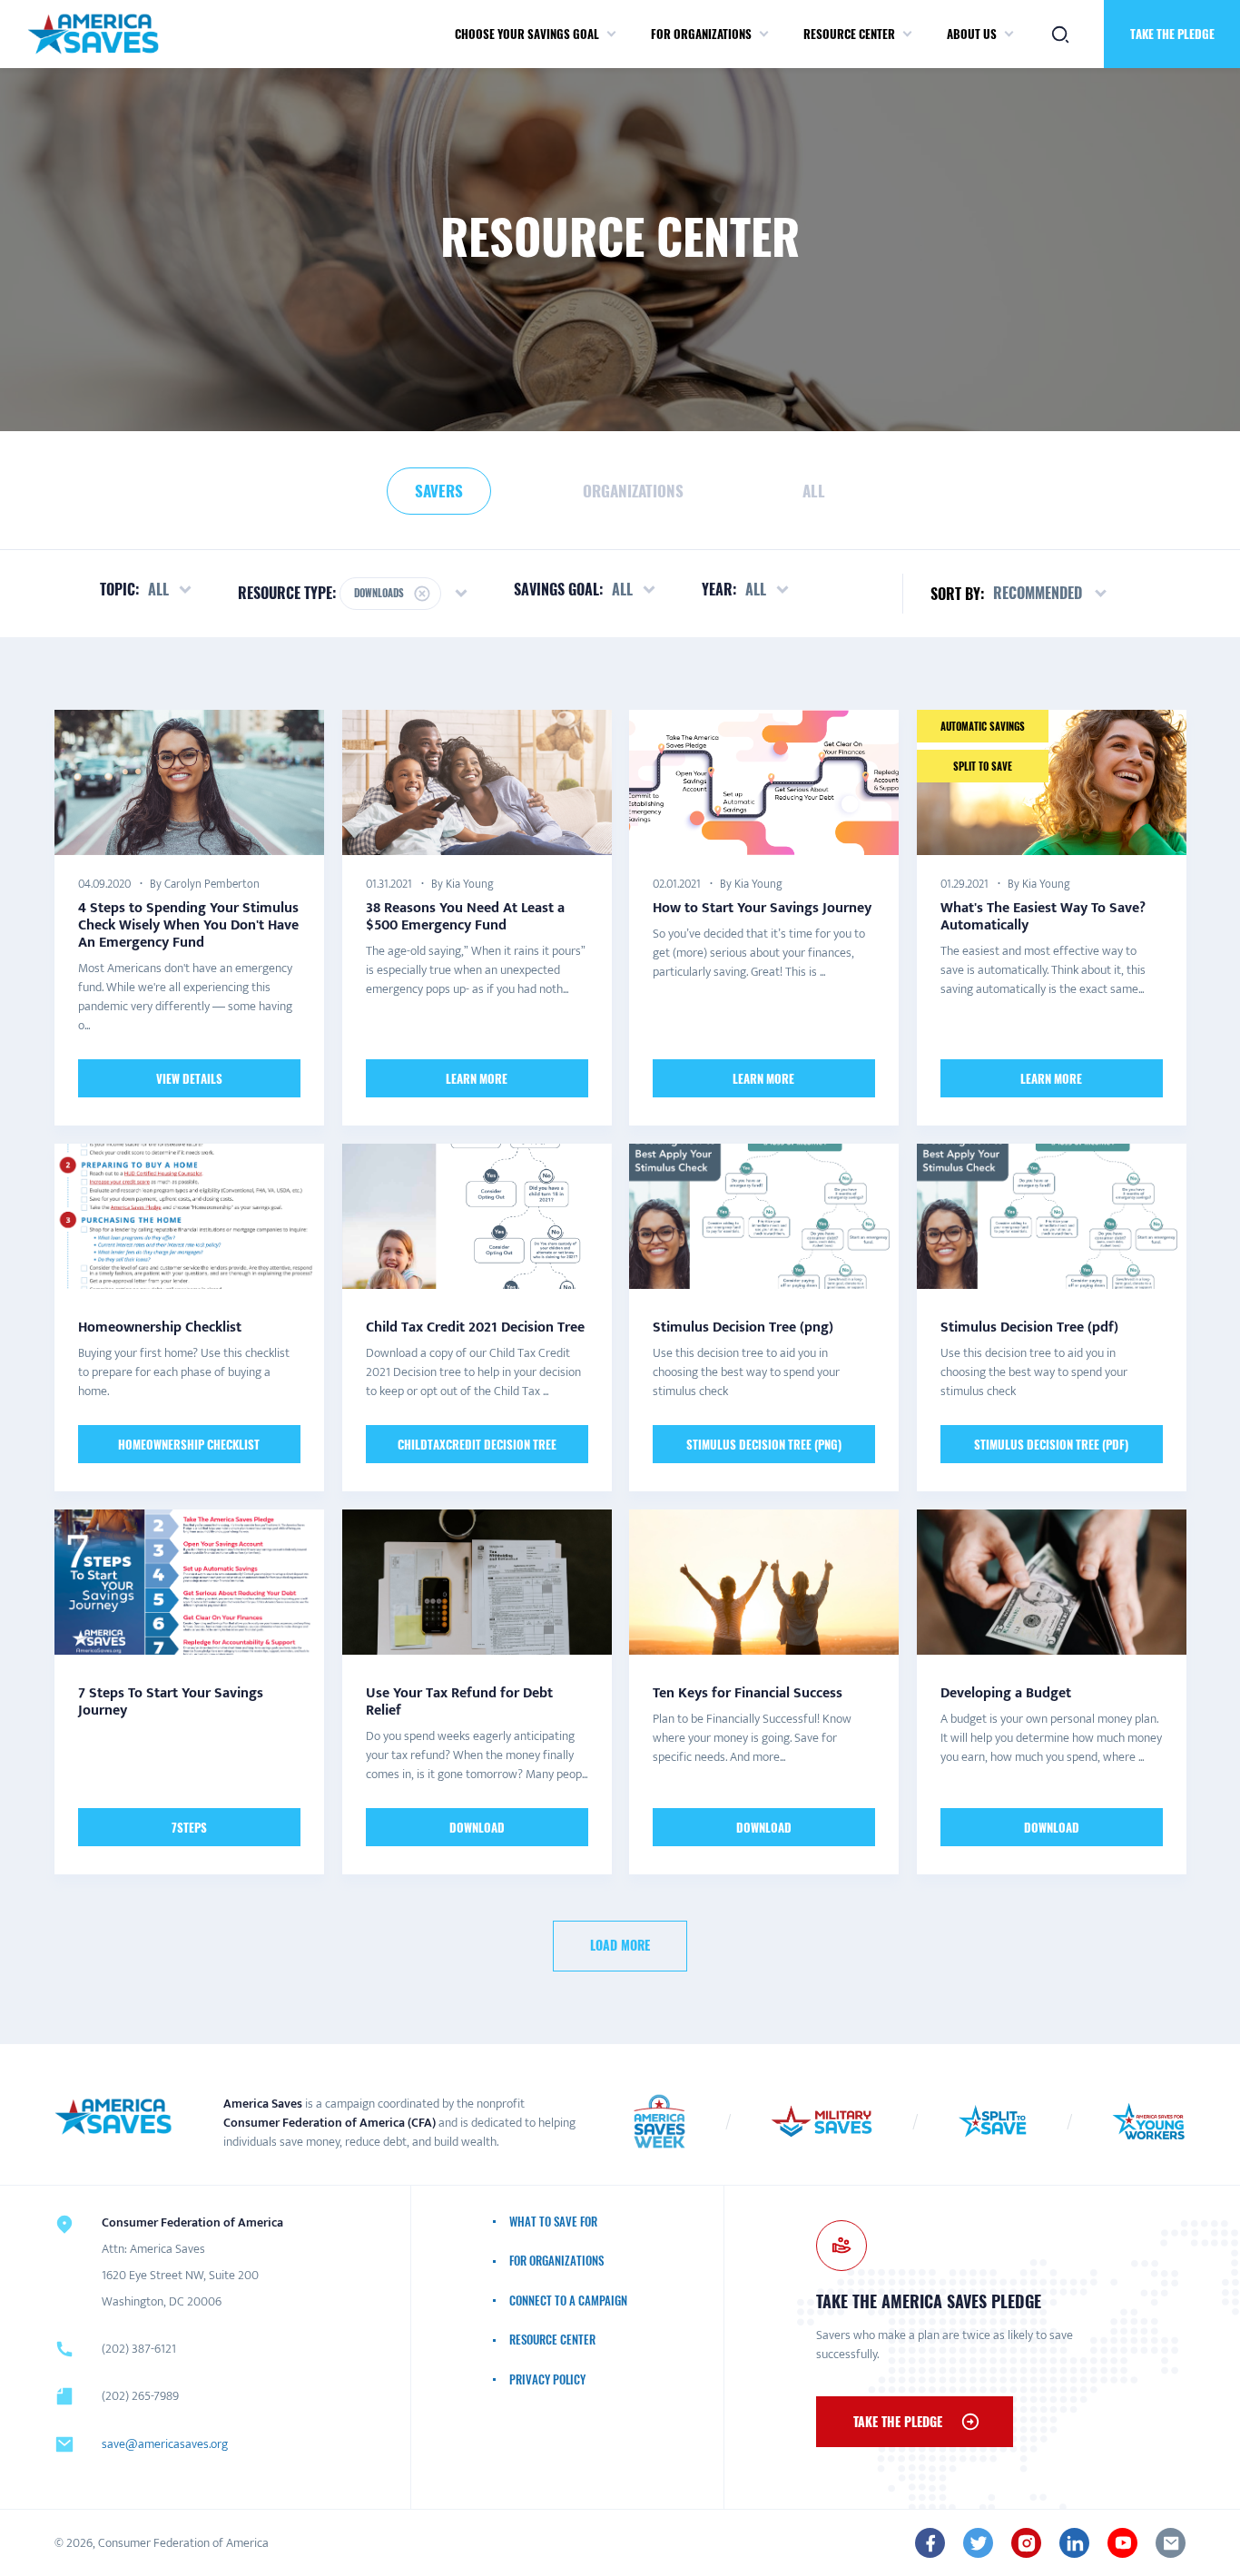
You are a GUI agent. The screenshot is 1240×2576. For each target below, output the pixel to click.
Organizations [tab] (633, 491)
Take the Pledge (1172, 34)
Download (476, 1827)
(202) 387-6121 (139, 2349)
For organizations (701, 34)
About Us (972, 34)
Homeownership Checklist (189, 1444)
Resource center (849, 34)
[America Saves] (113, 2117)
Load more (620, 1945)
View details (189, 1077)
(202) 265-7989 (140, 2396)
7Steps (189, 1827)
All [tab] (814, 491)
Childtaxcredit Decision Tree (476, 1444)
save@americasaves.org (165, 2444)
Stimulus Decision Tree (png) (764, 1444)
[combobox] (1051, 594)
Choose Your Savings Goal (527, 34)
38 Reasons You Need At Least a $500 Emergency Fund (465, 916)
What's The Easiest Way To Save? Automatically (1043, 916)
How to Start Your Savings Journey (762, 907)
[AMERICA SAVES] (93, 34)
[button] (611, 34)
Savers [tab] (439, 491)
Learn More (477, 1077)
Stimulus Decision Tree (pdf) (1051, 1444)
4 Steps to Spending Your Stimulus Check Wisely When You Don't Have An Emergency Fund (188, 924)
